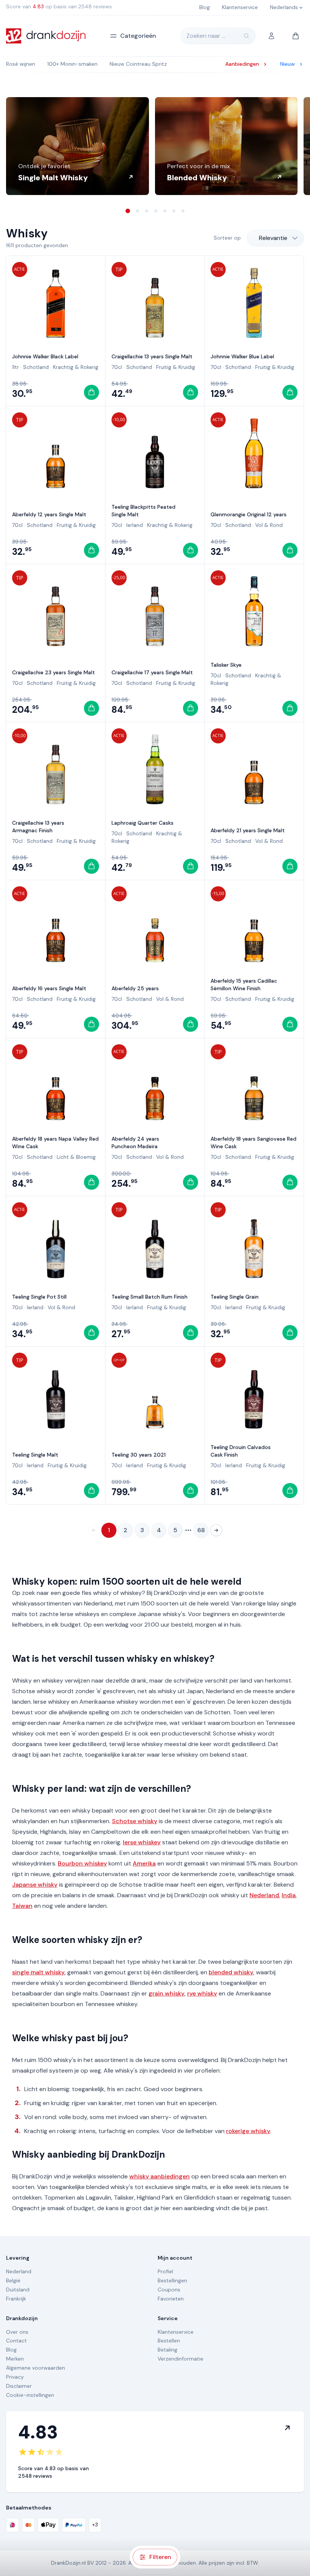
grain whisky (167, 1993)
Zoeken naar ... (206, 36)
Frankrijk (16, 2299)
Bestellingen (172, 2280)
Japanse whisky (35, 1885)
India (289, 1895)
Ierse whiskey (142, 1842)
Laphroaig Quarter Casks (143, 823)
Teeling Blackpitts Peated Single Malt (143, 511)
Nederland (264, 1895)
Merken (15, 2359)
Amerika (144, 1863)
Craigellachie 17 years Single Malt (152, 672)
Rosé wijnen (21, 64)
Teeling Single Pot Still (39, 1297)
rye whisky (202, 1993)
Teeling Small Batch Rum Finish (150, 1297)
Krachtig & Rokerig (76, 367)
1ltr (15, 367)
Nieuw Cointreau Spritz (138, 64)
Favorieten (171, 2299)
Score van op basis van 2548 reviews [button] (59, 6)
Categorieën (138, 36)
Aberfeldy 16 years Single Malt (49, 988)
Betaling (167, 2350)
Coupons (169, 2290)
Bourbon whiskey (82, 1863)
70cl (117, 367)
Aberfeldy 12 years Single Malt (49, 514)
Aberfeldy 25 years (135, 988)
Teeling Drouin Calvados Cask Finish (241, 1451)
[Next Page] (216, 1530)
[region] (155, 146)
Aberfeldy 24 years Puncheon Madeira (135, 1142)
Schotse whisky (135, 1821)
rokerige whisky (248, 2131)
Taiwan (22, 1906)
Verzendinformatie (181, 2359)
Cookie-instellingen (30, 2395)
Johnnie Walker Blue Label (242, 356)
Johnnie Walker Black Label (45, 356)
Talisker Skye (226, 665)
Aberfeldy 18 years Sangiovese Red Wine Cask (253, 1142)
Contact (16, 2341)
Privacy (15, 2377)
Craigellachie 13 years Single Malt (152, 356)
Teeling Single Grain (235, 1297)
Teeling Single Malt (35, 1455)
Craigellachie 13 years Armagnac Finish (38, 827)
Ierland (135, 525)
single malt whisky (38, 1972)
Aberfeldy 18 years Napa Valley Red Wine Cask (55, 1142)
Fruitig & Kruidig (176, 367)
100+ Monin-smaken (72, 64)
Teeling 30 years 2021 (139, 1455)
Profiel (165, 2271)
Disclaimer (19, 2386)
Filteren (160, 2557)
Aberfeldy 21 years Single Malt (248, 830)
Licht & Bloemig (76, 1157)
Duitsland (18, 2290)
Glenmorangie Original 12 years (249, 514)
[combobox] (275, 238)
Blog (11, 2350)
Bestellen (169, 2341)
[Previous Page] (94, 1530)
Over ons (17, 2332)
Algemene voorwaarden (36, 2368)
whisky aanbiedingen (160, 2176)
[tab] (128, 211)
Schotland (36, 367)
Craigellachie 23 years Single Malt (53, 672)
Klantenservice (176, 2332)
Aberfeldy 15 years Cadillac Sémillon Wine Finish (244, 985)
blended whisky (231, 1972)
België (13, 2280)
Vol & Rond (269, 525)
